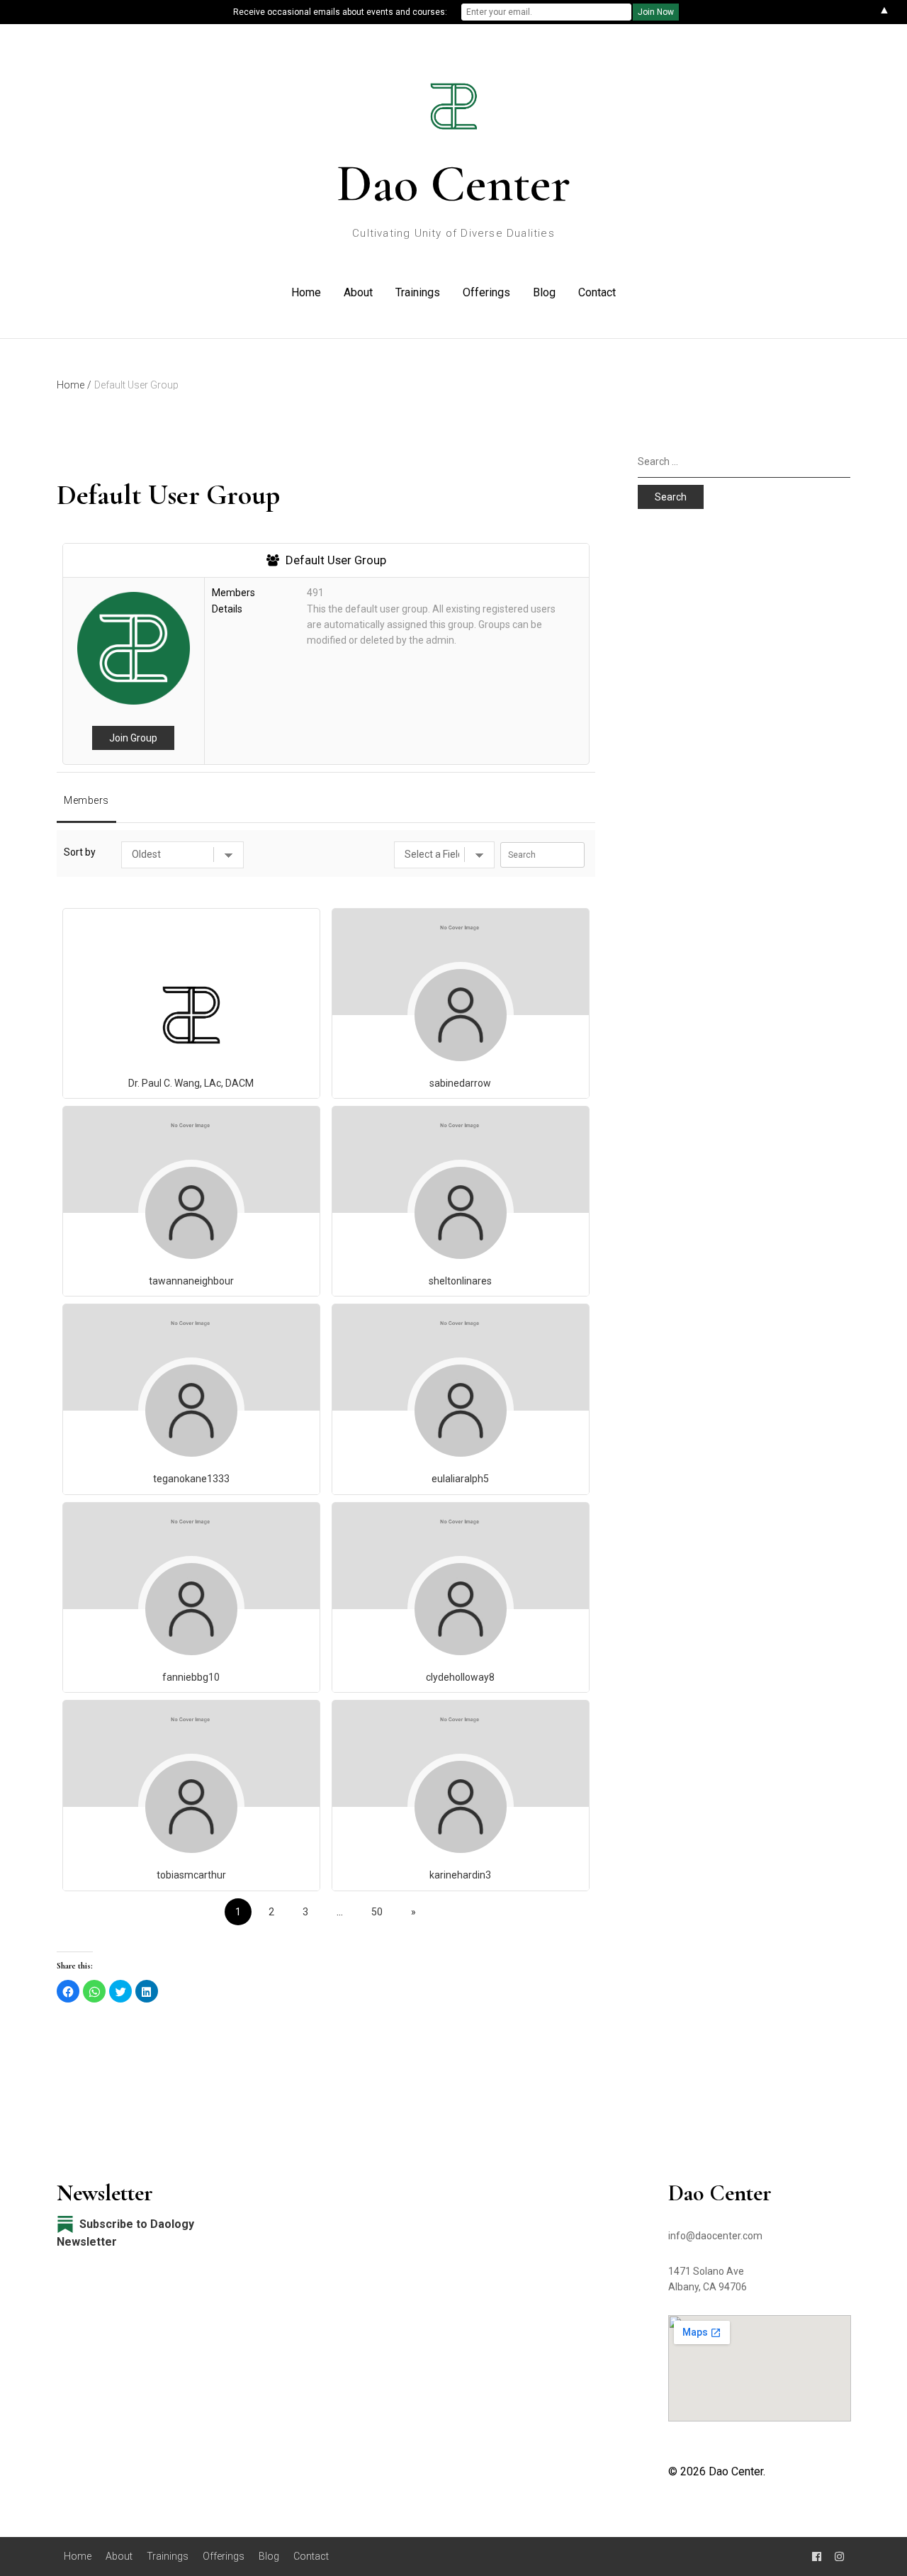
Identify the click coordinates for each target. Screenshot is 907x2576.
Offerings (486, 292)
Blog (544, 292)
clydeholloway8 (460, 1677)
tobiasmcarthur (191, 1875)
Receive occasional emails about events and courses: (340, 12)
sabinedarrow (460, 1083)
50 (377, 1912)
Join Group (133, 738)
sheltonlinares (460, 1281)
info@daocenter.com (715, 2236)
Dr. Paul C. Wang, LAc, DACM (191, 1083)
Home (306, 292)
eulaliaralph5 (460, 1479)
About (358, 292)
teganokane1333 (191, 1479)
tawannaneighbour (191, 1281)
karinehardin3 (460, 1875)
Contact (597, 292)
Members (86, 800)
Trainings (418, 292)
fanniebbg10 (191, 1677)
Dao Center (453, 184)
